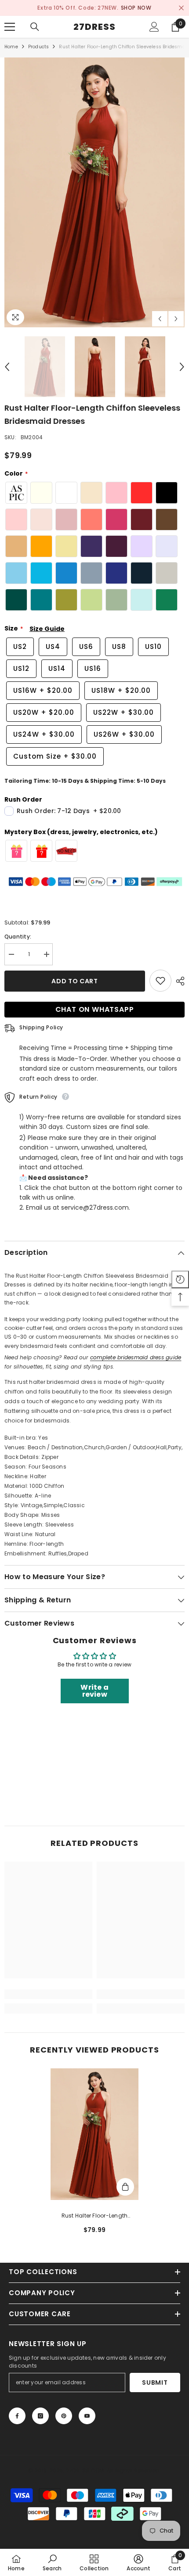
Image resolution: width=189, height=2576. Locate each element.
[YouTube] (87, 2416)
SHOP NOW (136, 8)
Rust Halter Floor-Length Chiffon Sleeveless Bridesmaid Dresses (95, 2216)
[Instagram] (40, 2416)
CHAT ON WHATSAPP (95, 1010)
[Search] (35, 27)
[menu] (10, 27)
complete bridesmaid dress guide (136, 1357)
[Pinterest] (64, 2416)
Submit (155, 2383)
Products (39, 47)
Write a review (94, 1691)
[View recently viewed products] (180, 1279)
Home (11, 47)
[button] (160, 319)
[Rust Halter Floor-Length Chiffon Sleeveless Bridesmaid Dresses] (94, 2134)
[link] (48, 1994)
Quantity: (18, 937)
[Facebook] (17, 2416)
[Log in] (154, 27)
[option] (94, 8)
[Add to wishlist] (160, 981)
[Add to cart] (125, 2187)
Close (181, 8)
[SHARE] (178, 982)
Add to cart (75, 982)
